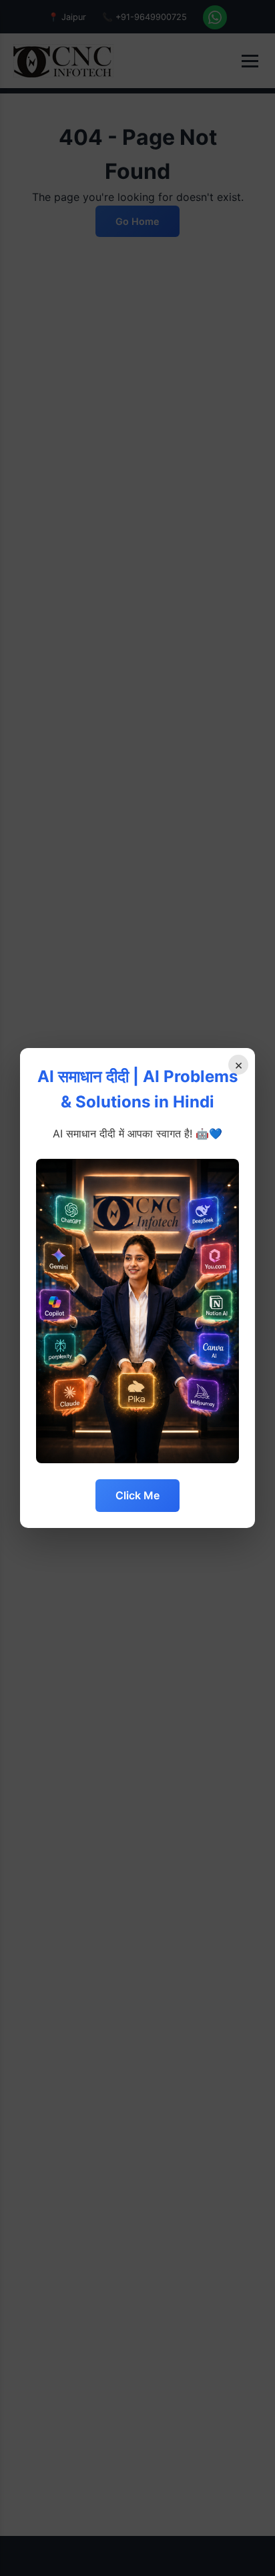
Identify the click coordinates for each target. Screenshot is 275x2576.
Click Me (137, 1495)
